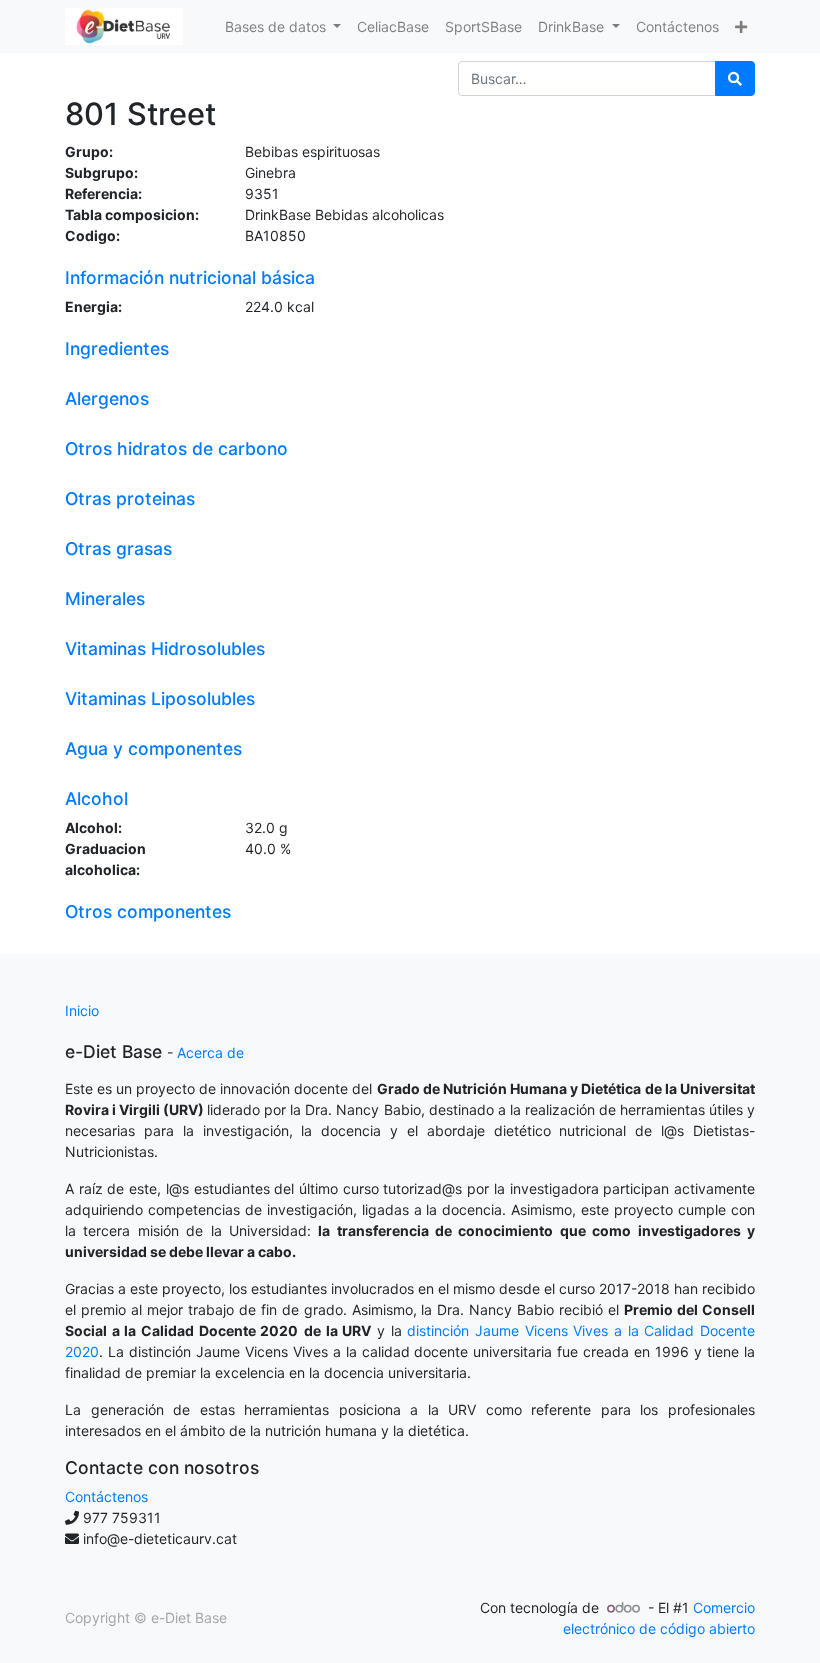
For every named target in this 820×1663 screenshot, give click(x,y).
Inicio (82, 1010)
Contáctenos (106, 1496)
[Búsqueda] (735, 78)
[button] (741, 26)
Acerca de (210, 1052)
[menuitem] (393, 26)
